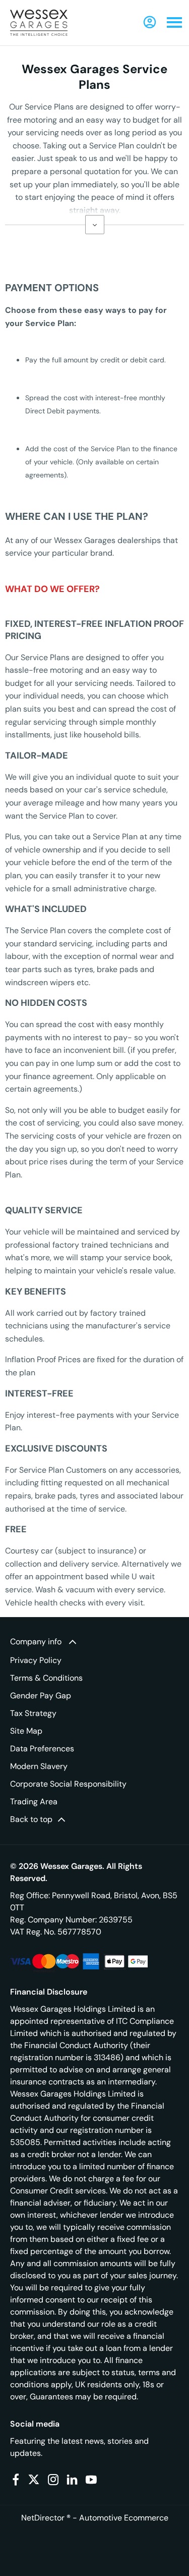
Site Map (26, 1731)
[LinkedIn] (72, 2480)
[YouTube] (91, 2480)
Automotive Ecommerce (124, 2518)
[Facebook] (16, 2480)
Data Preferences (42, 1749)
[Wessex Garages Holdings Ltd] (39, 23)
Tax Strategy (33, 1713)
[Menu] (174, 23)
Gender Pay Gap (41, 1696)
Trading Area (34, 1802)
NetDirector (44, 2518)
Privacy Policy (36, 1660)
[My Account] (150, 22)
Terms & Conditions (46, 1678)
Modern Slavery (39, 1766)
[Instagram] (53, 2480)
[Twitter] (34, 2480)
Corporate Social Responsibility (68, 1784)
